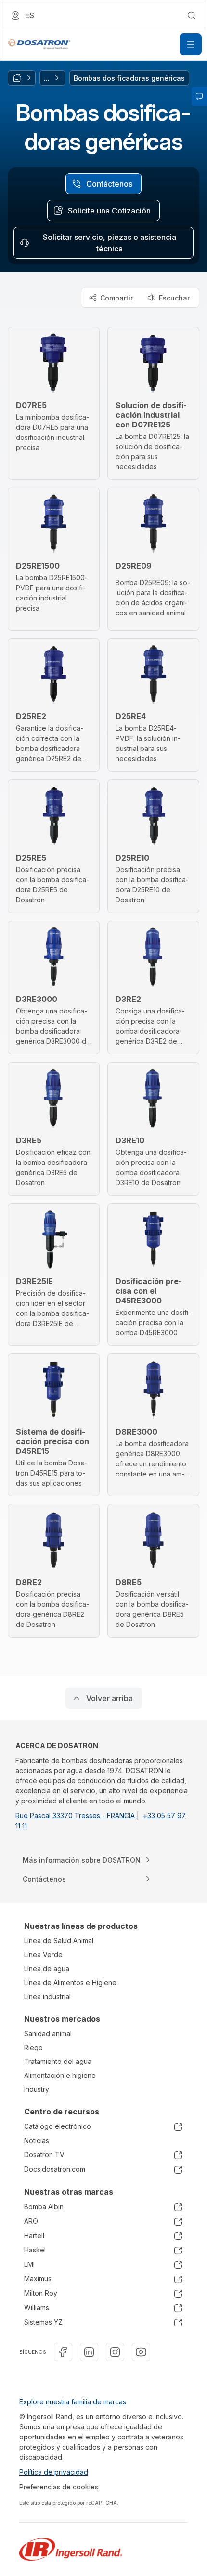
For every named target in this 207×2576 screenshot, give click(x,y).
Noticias (37, 2141)
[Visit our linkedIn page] (89, 2352)
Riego (33, 2047)
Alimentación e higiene (60, 2075)
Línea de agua (47, 1969)
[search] (192, 15)
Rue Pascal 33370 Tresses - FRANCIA (76, 1816)
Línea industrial (47, 1996)
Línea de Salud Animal (59, 1941)
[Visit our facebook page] (63, 2352)
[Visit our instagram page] (115, 2352)
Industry (37, 2089)
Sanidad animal (48, 2033)
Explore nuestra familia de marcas (73, 2402)
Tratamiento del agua (58, 2061)
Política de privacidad (54, 2472)
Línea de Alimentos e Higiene (70, 1982)
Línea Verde (43, 1955)
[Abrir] (191, 44)
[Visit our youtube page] (141, 2352)
